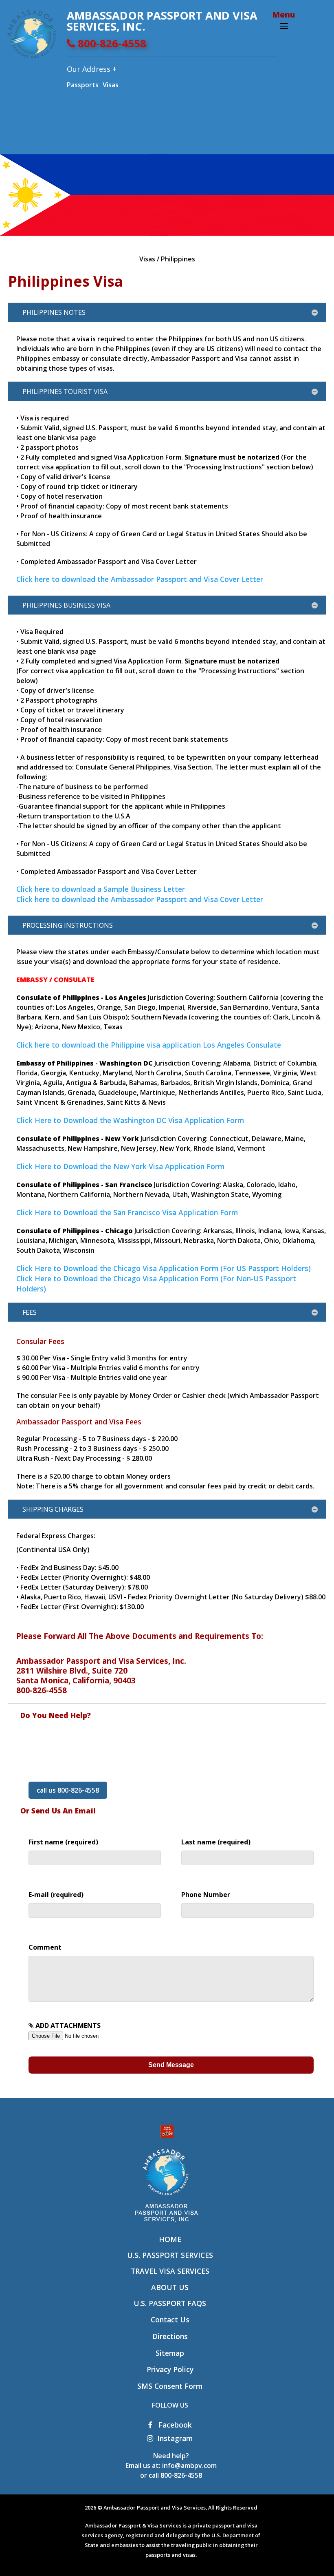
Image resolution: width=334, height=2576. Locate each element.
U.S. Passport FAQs (170, 2303)
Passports (83, 85)
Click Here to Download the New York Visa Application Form (120, 1166)
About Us (170, 2287)
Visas (111, 85)
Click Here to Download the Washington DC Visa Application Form (130, 1120)
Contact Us (170, 2320)
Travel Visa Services (170, 2271)
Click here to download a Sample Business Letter (101, 889)
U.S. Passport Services (170, 2255)
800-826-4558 (111, 43)
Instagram (175, 2438)
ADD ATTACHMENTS (67, 2025)
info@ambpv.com (189, 2465)
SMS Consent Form (170, 2386)
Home (170, 2239)
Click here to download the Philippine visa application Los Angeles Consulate (149, 1045)
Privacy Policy (170, 2369)
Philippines (178, 259)
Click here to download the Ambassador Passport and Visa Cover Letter (140, 579)
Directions (170, 2336)
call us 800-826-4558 (68, 1790)
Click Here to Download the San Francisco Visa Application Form (127, 1212)
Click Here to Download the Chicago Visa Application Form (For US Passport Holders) (164, 1268)
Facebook (174, 2425)
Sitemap (170, 2353)
